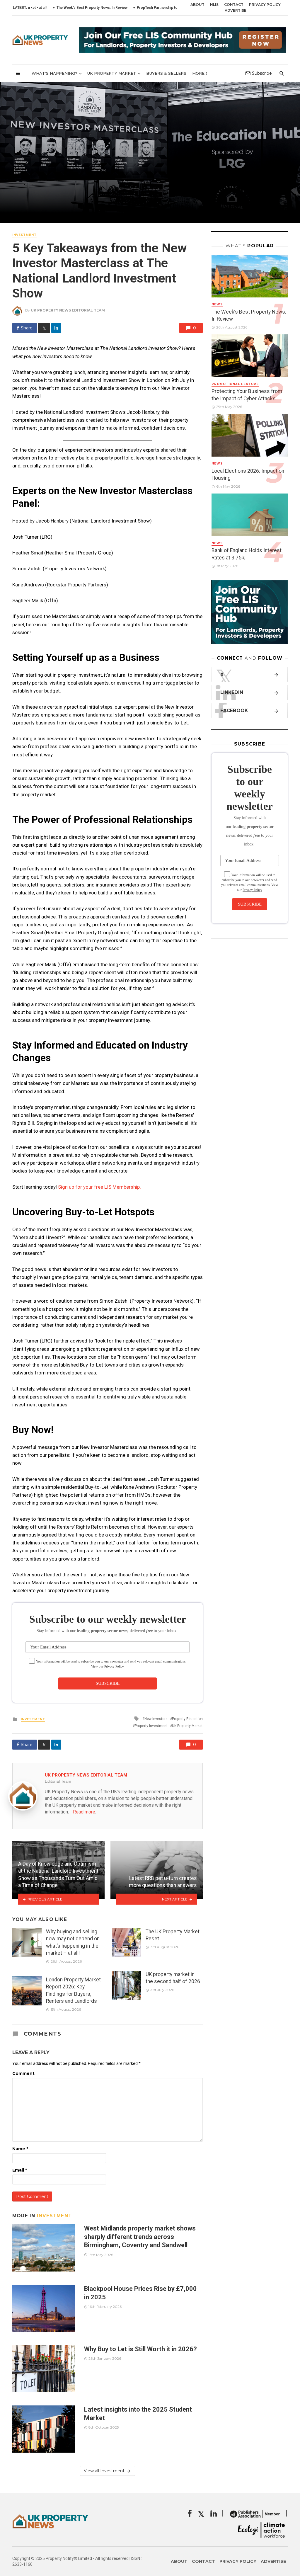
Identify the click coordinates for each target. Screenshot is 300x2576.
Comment (23, 2073)
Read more (84, 1812)
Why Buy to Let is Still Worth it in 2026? (140, 2349)
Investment (24, 235)
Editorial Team (58, 1781)
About (197, 5)
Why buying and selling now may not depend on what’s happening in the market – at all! (73, 1942)
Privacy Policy (265, 5)
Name (20, 2149)
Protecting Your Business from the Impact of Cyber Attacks (247, 395)
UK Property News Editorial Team (68, 310)
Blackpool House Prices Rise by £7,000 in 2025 (140, 2293)
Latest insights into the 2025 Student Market (138, 2413)
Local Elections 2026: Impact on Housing (248, 475)
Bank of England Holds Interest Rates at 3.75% (247, 554)
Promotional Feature (235, 384)
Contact (234, 5)
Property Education (187, 1719)
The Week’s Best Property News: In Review (249, 315)
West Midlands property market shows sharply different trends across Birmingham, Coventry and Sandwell (140, 2237)
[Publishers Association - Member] (255, 2514)
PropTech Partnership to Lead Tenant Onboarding (126, 8)
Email (20, 2170)
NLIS (214, 5)
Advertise (236, 10)
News (217, 304)
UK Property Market (112, 73)
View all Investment (104, 2471)
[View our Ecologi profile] (261, 2530)
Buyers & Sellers (166, 73)
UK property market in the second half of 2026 (173, 1978)
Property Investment (151, 1726)
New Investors (156, 1719)
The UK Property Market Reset (173, 1935)
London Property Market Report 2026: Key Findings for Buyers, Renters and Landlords (73, 1990)
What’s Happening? (54, 73)
